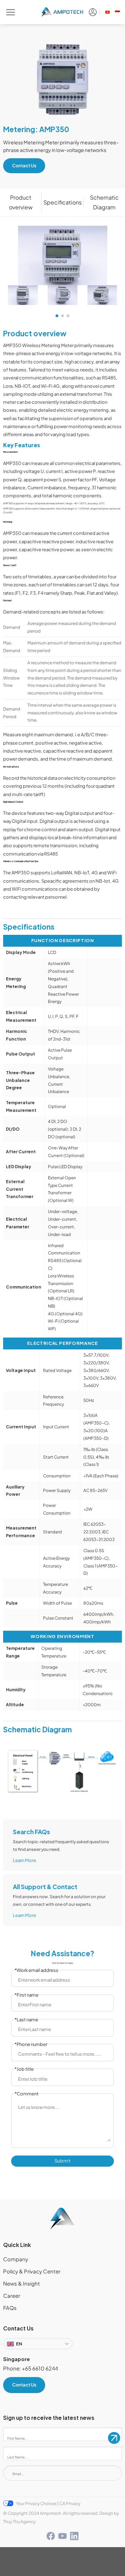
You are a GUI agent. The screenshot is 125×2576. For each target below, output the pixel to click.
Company (16, 2259)
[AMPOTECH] (63, 12)
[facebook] (51, 2536)
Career (12, 2296)
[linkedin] (74, 2536)
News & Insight (22, 2284)
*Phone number (31, 2044)
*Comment (27, 2094)
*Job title (24, 2069)
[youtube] (62, 2536)
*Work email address (36, 1970)
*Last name (26, 2020)
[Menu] (10, 12)
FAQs (10, 2308)
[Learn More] (63, 1845)
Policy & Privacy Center (32, 2271)
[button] (57, 316)
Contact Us (24, 166)
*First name (27, 1995)
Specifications (62, 202)
